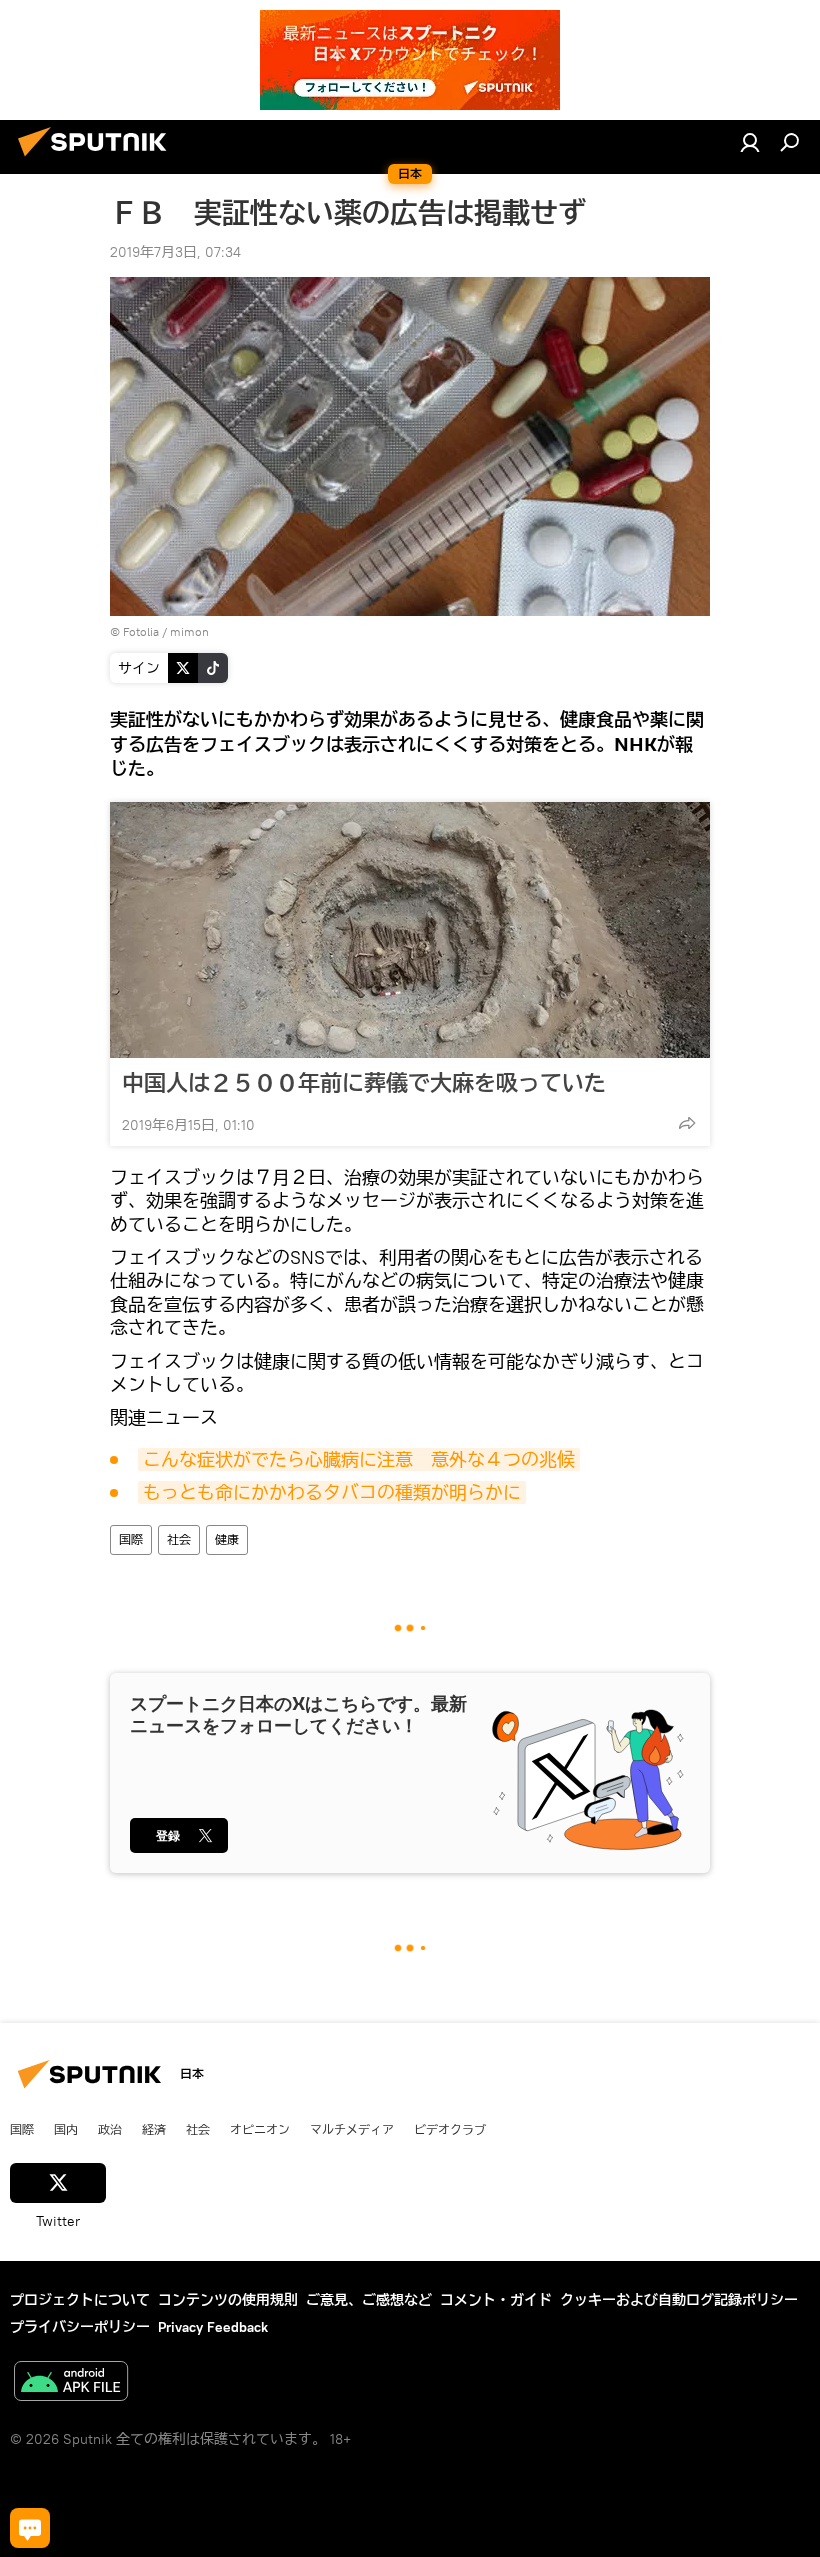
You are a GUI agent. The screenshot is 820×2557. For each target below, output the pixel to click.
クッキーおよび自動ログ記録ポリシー (679, 2300)
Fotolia (141, 631)
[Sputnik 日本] (98, 159)
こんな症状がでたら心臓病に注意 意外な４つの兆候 (359, 1459)
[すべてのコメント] (30, 2528)
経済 (154, 2129)
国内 (66, 2129)
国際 (131, 1539)
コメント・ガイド (496, 2300)
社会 (179, 1539)
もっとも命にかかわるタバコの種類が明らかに (332, 1492)
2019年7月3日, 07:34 (175, 252)
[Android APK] (71, 2383)
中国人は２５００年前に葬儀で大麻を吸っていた (364, 1083)
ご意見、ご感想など (369, 2300)
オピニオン (260, 2129)
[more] (687, 1123)
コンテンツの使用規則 (228, 2300)
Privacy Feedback (213, 2327)
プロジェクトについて (80, 2300)
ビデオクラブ (450, 2129)
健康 (227, 1539)
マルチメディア (352, 2129)
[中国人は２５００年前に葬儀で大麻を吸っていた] (410, 930)
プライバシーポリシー (80, 2327)
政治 (110, 2129)
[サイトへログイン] (750, 142)
